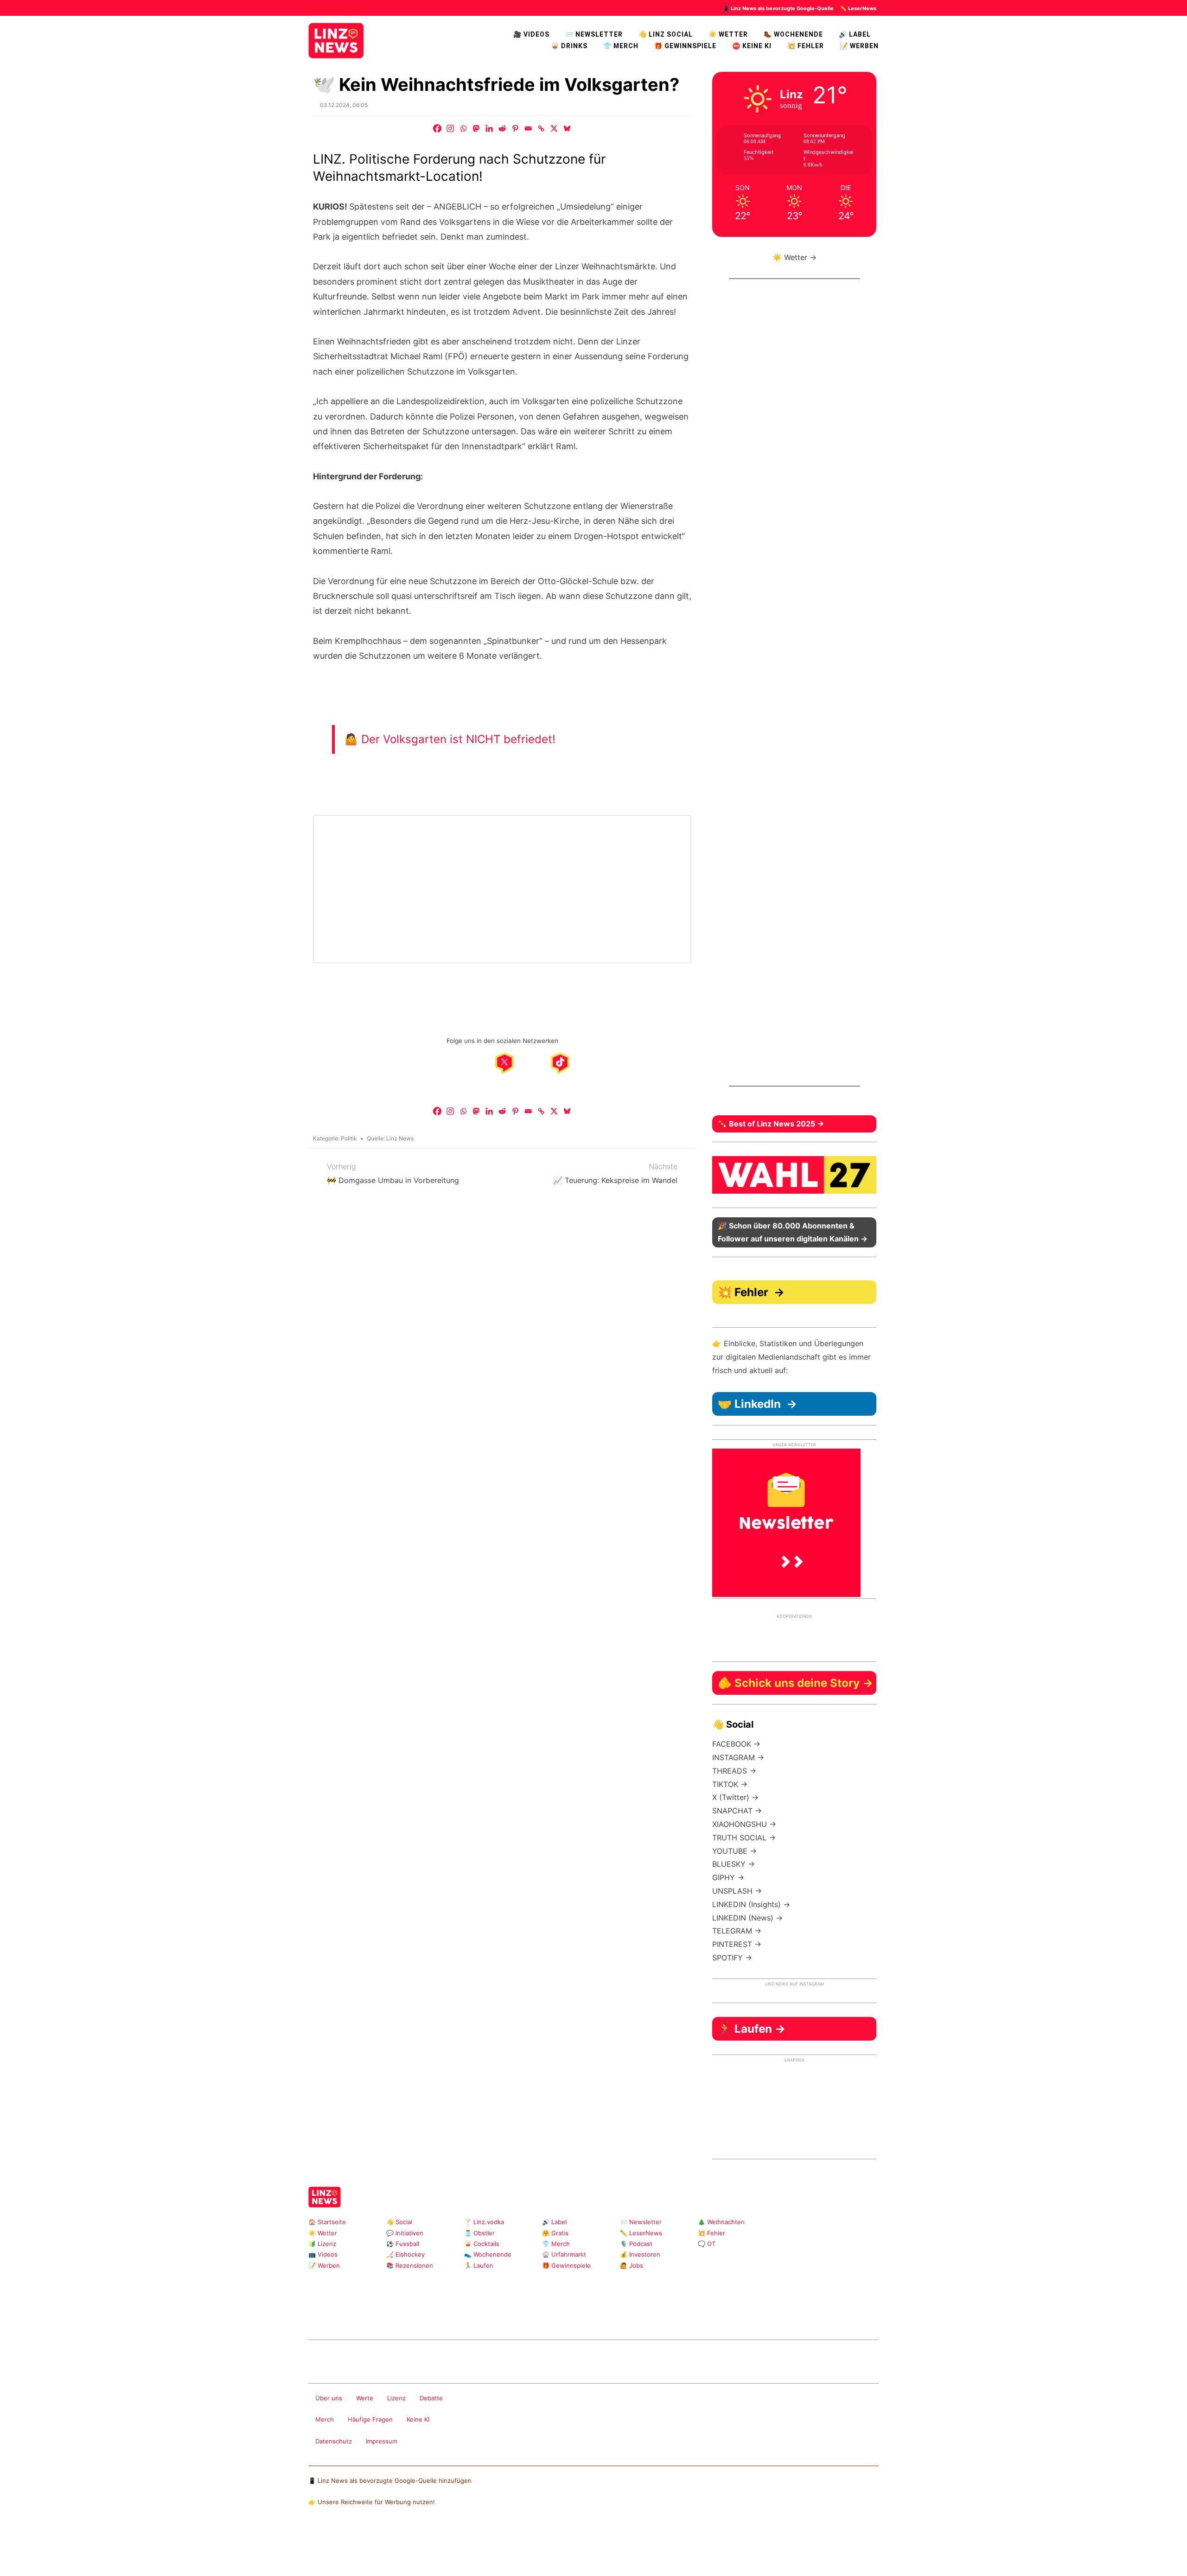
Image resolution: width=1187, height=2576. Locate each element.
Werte (365, 2398)
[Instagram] (450, 128)
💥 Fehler (806, 46)
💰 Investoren (640, 2254)
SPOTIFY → (732, 1958)
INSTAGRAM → (738, 1757)
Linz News (400, 1138)
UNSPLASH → (737, 1891)
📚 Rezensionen (410, 2265)
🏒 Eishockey (405, 2254)
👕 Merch (621, 46)
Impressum (382, 2441)
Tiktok (373, 2315)
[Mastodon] (476, 128)
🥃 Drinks (569, 46)
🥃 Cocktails (482, 2244)
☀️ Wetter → (795, 257)
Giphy (418, 2315)
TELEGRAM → (737, 1931)
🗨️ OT (707, 2244)
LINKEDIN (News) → (747, 1918)
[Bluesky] (567, 128)
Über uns (329, 2398)
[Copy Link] (541, 128)
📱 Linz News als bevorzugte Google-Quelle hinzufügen (390, 2481)
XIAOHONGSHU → (744, 1824)
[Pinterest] (515, 128)
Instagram (314, 2315)
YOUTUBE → (734, 1851)
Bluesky (463, 2315)
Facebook (329, 2315)
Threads (344, 2315)
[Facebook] (437, 128)
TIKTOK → (730, 1784)
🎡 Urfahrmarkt (564, 2254)
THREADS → (734, 1771)
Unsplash (448, 2315)
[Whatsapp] (463, 128)
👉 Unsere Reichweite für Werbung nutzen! (372, 2502)
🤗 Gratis (555, 2233)
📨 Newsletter (594, 34)
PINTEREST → (737, 1944)
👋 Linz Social (666, 34)
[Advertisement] (794, 690)
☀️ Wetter (728, 34)
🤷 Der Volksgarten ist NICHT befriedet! (450, 739)
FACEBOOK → (736, 1744)
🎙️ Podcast (636, 2244)
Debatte (431, 2398)
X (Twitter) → (735, 1797)
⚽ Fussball (403, 2244)
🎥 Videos (531, 34)
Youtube (359, 2315)
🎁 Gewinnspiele (685, 46)
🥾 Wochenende (793, 34)
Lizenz (396, 2398)
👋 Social (399, 2222)
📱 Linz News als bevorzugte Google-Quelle (778, 8)
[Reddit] (502, 128)
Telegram (433, 2315)
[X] (554, 128)
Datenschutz (334, 2441)
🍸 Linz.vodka (484, 2222)
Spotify (477, 2315)
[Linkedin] (489, 128)
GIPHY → (728, 1877)
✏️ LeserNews (858, 8)
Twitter (388, 2315)
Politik (349, 1138)
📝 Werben (324, 2265)
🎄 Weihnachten (721, 2222)
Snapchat (403, 2315)
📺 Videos (323, 2254)
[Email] (528, 128)
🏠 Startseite (327, 2222)
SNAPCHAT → (737, 1811)
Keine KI (418, 2419)
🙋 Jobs (632, 2265)
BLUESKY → (734, 1864)
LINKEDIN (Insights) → (751, 1904)
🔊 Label (855, 34)
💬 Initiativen (405, 2233)
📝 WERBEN (859, 46)
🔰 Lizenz (322, 2244)
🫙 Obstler (479, 2233)
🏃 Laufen (479, 2265)
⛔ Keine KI (752, 46)
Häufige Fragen (370, 2419)
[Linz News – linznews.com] (336, 39)
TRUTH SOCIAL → (744, 1838)
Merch (325, 2419)
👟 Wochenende (488, 2254)
